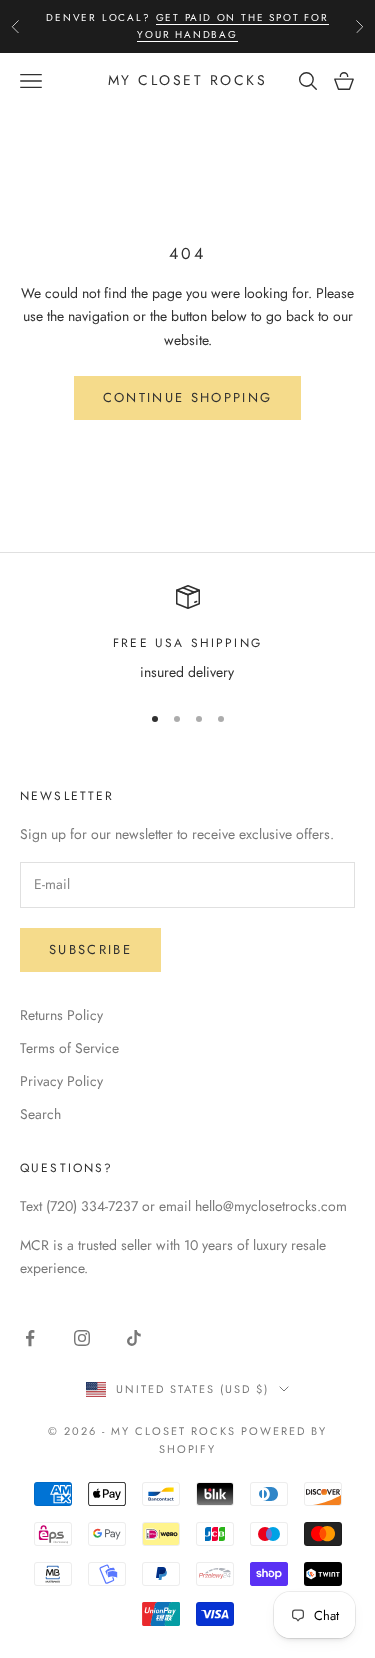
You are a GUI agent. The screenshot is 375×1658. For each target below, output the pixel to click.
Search (40, 1114)
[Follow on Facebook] (30, 1338)
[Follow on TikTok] (134, 1338)
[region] (187, 634)
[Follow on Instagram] (82, 1338)
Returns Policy (61, 1015)
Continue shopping (188, 397)
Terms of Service (69, 1048)
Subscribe (90, 949)
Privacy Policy (61, 1081)
